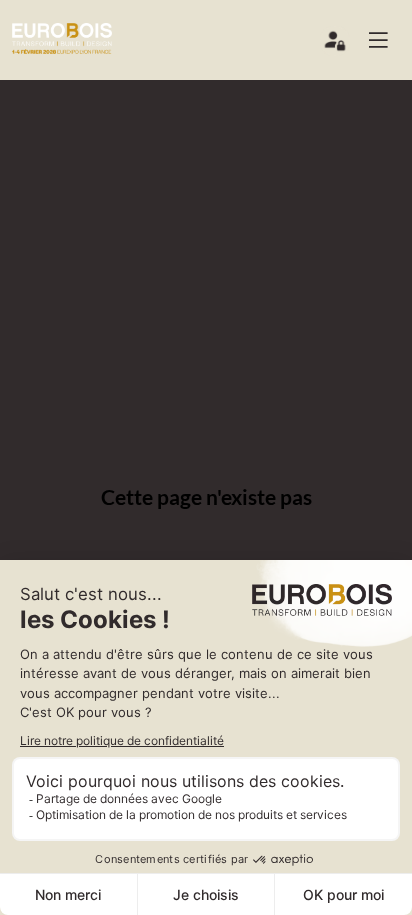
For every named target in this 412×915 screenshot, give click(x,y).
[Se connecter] (336, 45)
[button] (386, 40)
